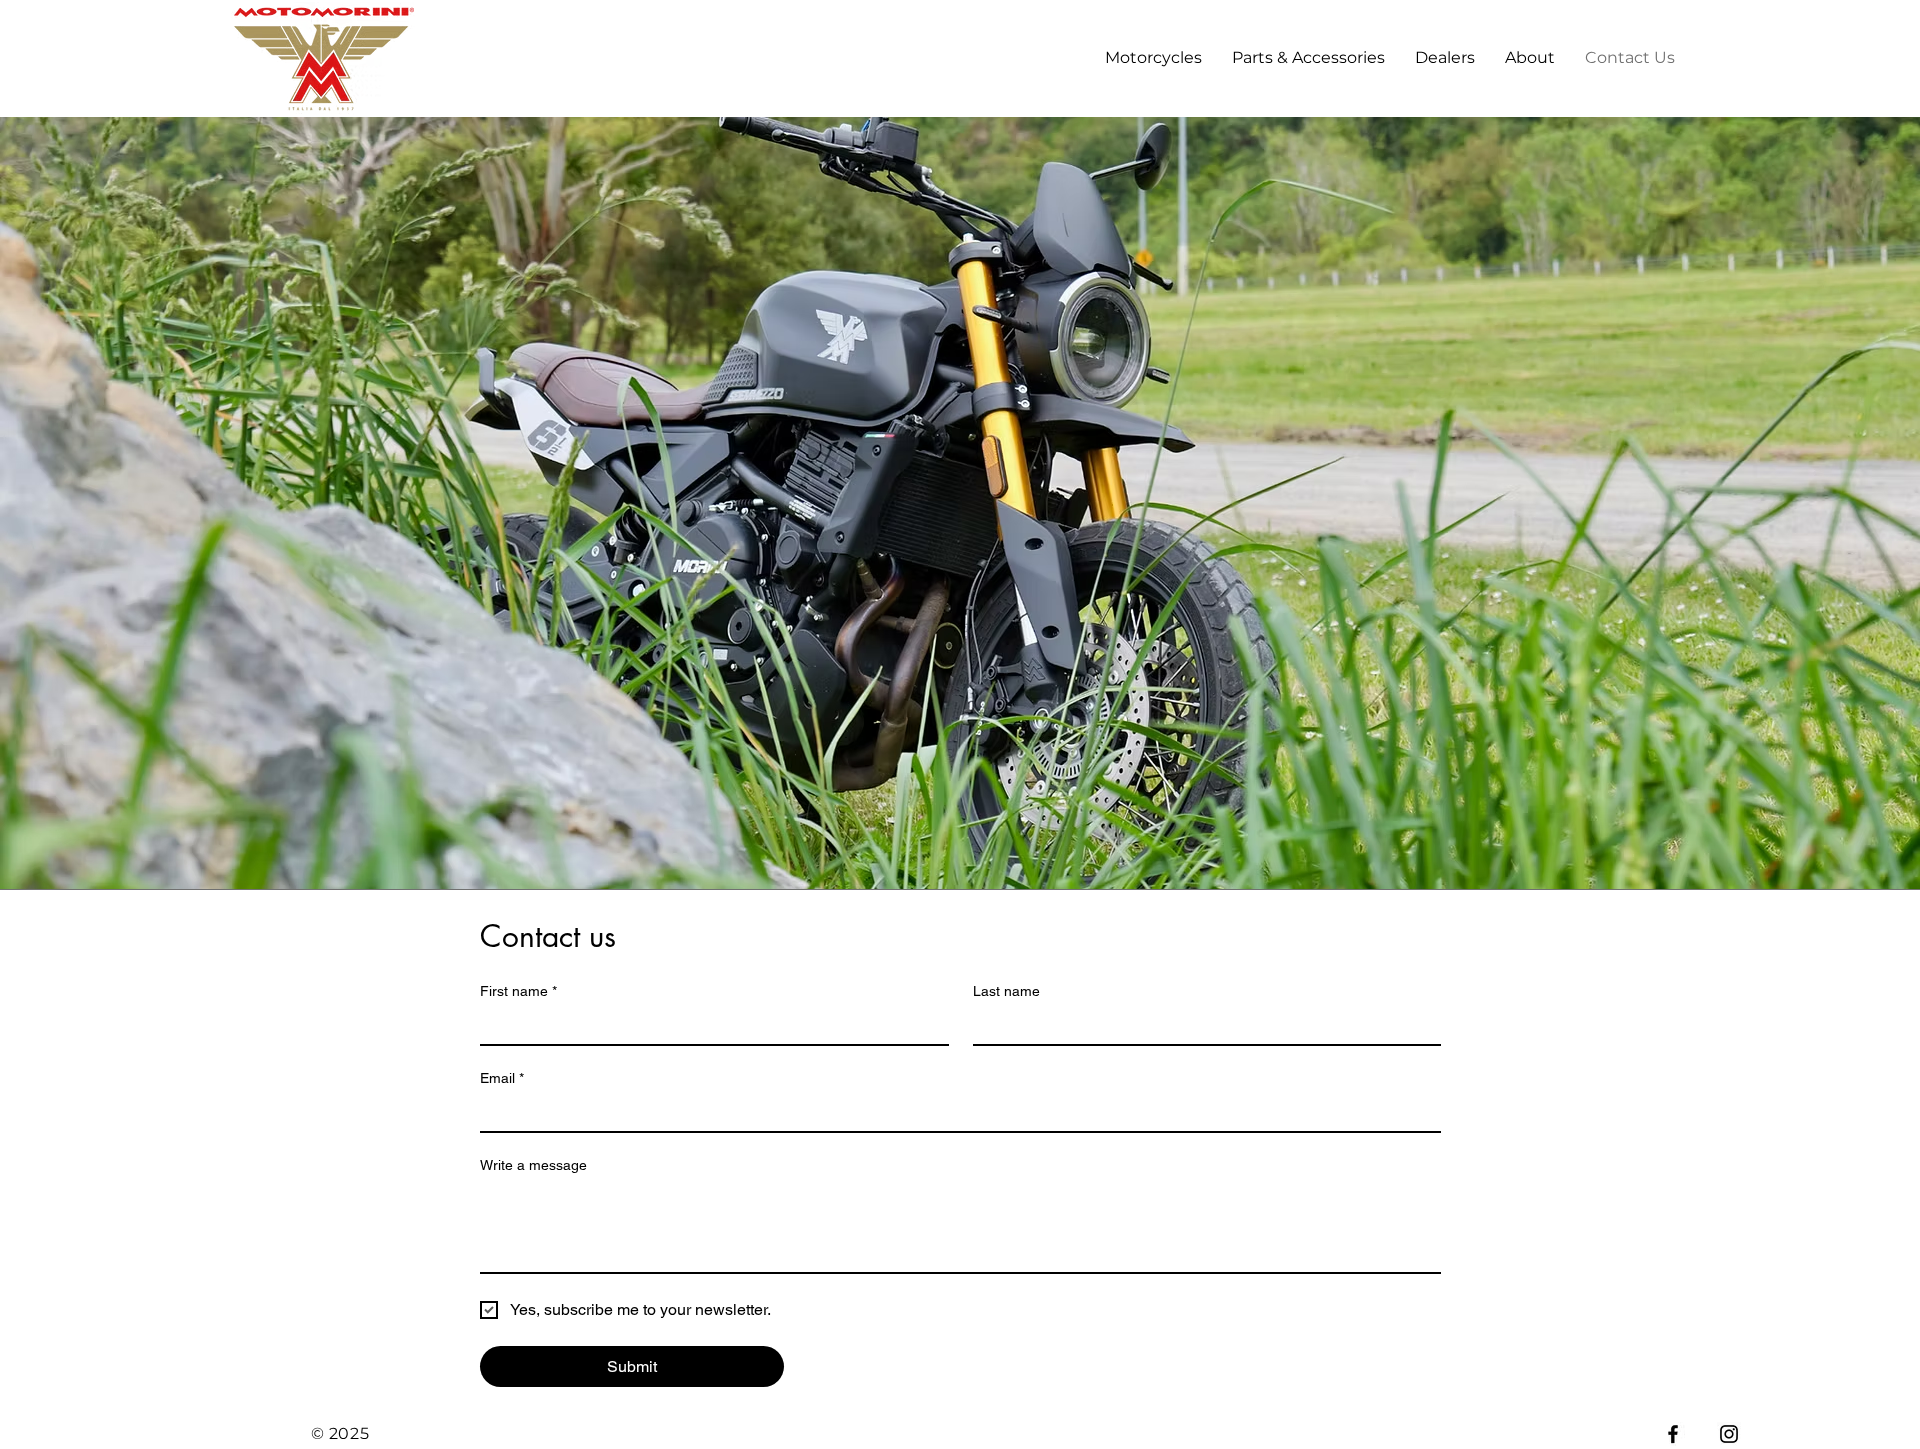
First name (518, 991)
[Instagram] (1729, 1434)
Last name (1006, 991)
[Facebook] (1673, 1434)
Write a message (533, 1165)
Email (502, 1078)
